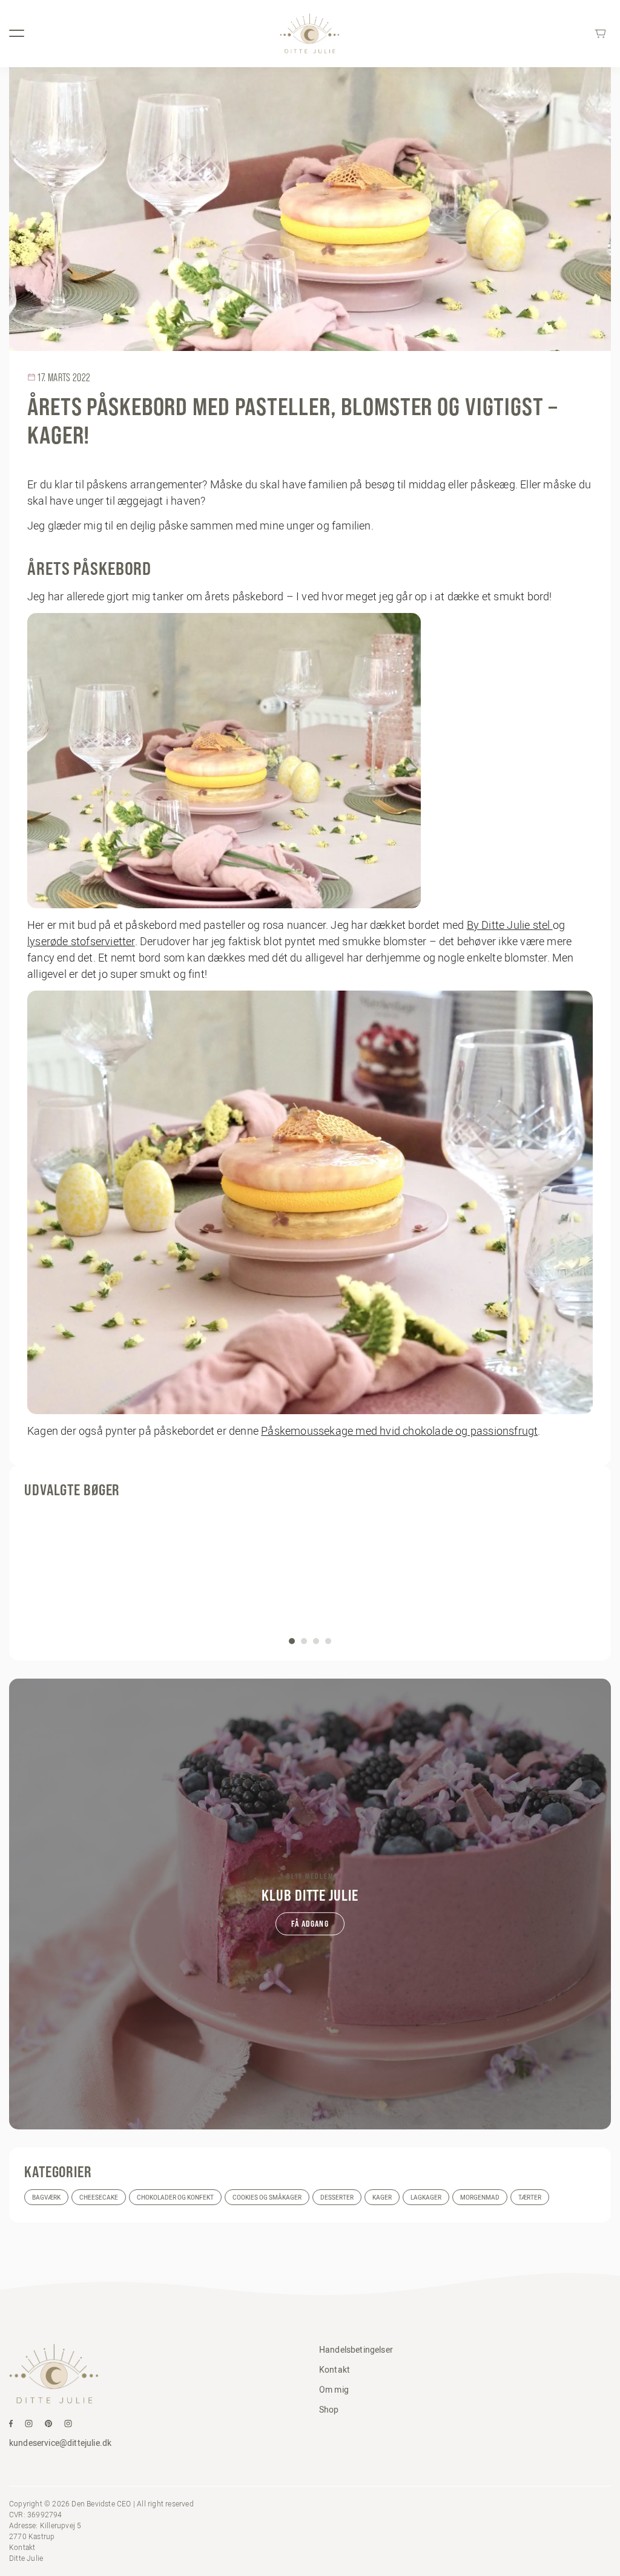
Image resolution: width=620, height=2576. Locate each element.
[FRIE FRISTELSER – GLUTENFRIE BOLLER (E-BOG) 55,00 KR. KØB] (310, 1576)
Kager (382, 2197)
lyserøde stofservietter (81, 941)
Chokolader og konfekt (175, 2197)
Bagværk (46, 2197)
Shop (329, 2410)
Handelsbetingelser (356, 2350)
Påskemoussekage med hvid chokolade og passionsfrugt (399, 1431)
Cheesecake (99, 2197)
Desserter (337, 2197)
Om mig (334, 2390)
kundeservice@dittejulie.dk (60, 2443)
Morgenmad (480, 2197)
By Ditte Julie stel (510, 925)
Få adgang (310, 1924)
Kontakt (335, 2370)
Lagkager (426, 2197)
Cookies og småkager (267, 2197)
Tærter (530, 2197)
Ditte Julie (26, 2558)
